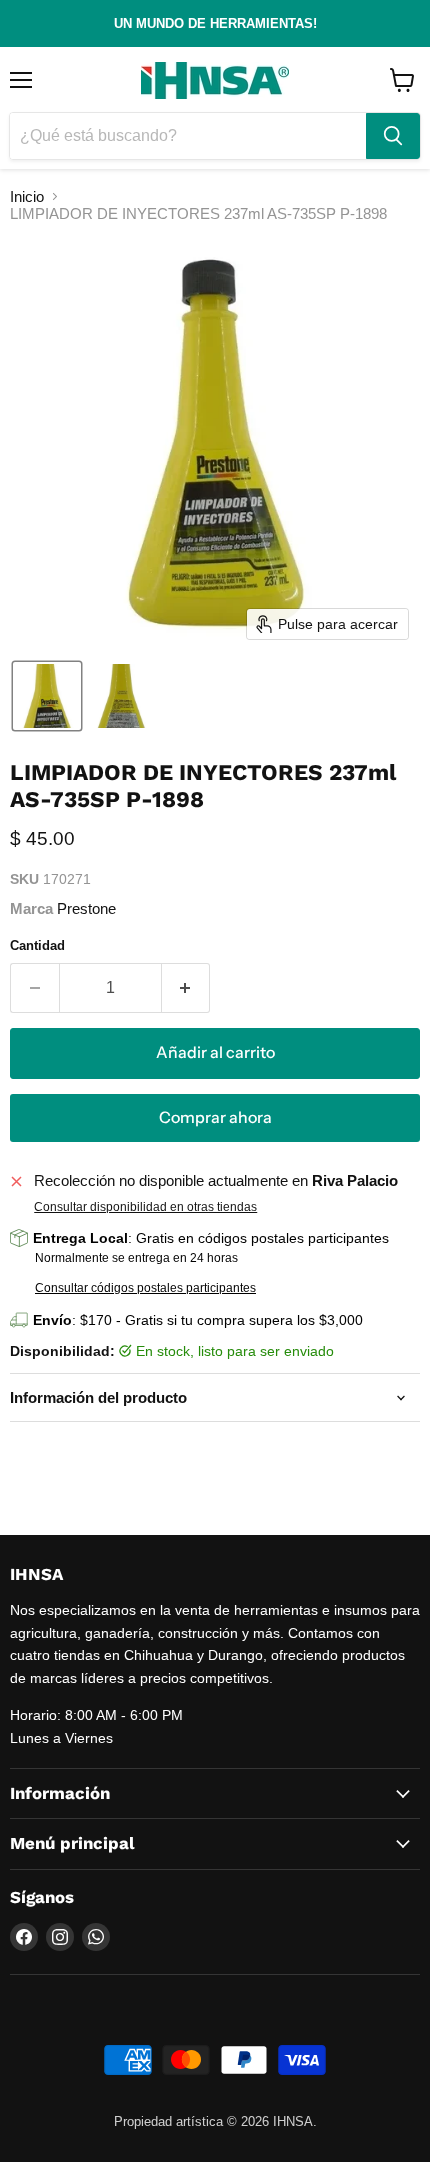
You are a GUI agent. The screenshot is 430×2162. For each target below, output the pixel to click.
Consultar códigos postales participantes (145, 1288)
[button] (47, 696)
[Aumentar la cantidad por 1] (186, 988)
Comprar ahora (215, 1117)
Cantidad (37, 945)
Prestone (86, 908)
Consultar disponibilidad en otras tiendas (145, 1207)
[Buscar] (393, 136)
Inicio (27, 196)
